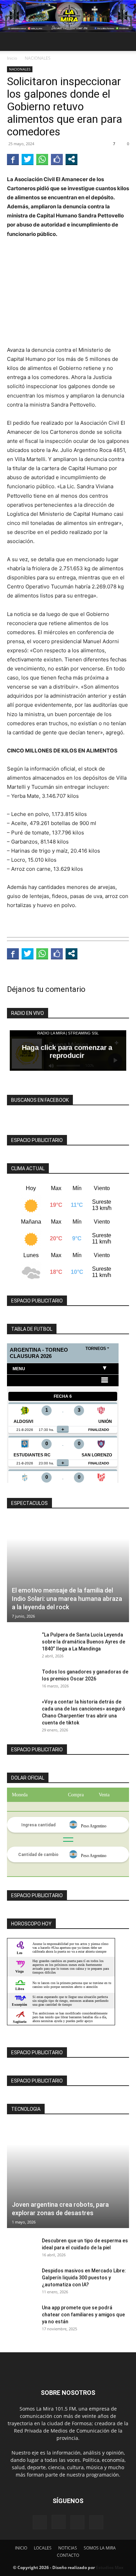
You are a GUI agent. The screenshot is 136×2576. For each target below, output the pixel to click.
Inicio (12, 58)
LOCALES (43, 2548)
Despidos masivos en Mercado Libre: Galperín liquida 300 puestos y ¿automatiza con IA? (84, 2278)
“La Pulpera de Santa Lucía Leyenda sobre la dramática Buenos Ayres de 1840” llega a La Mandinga (84, 1642)
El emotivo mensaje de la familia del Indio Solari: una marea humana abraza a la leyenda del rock (67, 1599)
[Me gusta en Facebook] (57, 159)
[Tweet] (28, 159)
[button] (12, 42)
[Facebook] (40, 2522)
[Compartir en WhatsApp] (42, 159)
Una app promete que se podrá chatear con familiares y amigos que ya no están (83, 2315)
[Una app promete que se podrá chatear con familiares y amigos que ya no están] (21, 2316)
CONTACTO (68, 2555)
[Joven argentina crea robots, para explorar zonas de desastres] (68, 2176)
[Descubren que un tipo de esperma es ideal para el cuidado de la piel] (21, 2249)
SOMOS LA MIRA (100, 2548)
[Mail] (77, 2522)
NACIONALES (38, 58)
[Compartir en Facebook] (13, 159)
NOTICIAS (68, 2548)
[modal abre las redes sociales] (71, 159)
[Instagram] (59, 2522)
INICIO (21, 2548)
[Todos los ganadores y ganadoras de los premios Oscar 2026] (21, 1680)
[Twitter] (96, 2522)
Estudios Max (110, 2567)
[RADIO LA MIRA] (68, 16)
